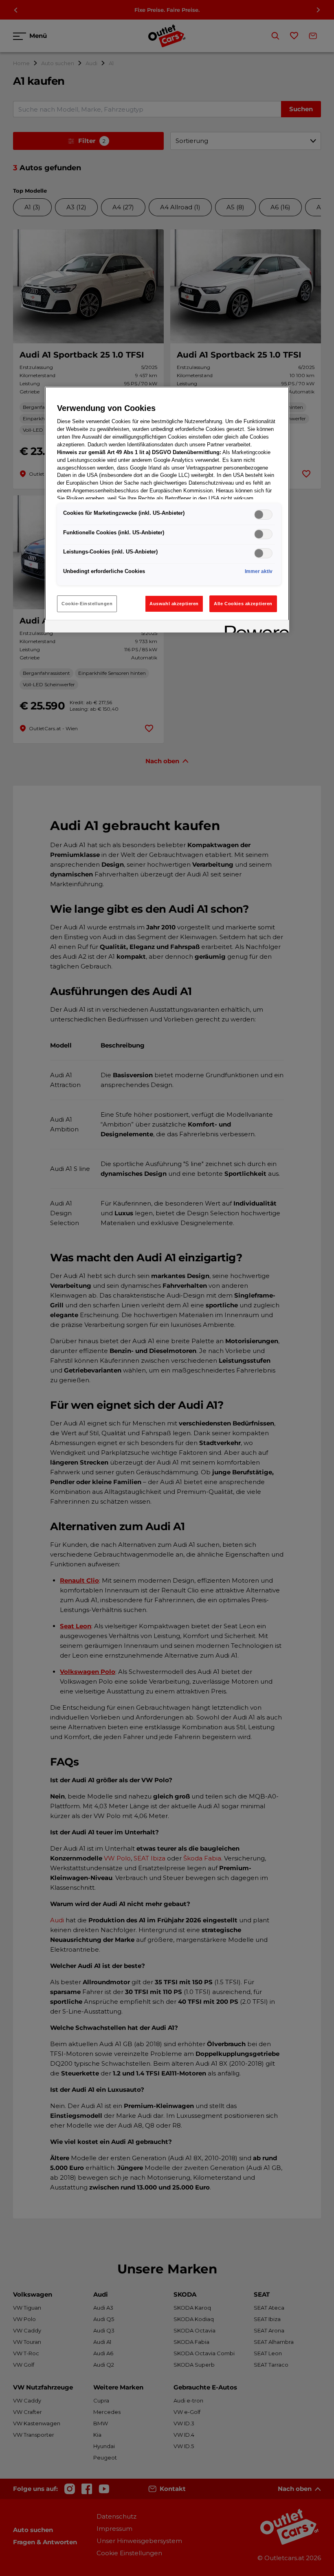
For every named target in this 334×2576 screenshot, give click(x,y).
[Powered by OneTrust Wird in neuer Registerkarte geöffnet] (254, 627)
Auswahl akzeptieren (174, 604)
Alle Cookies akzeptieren (243, 604)
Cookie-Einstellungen (87, 604)
